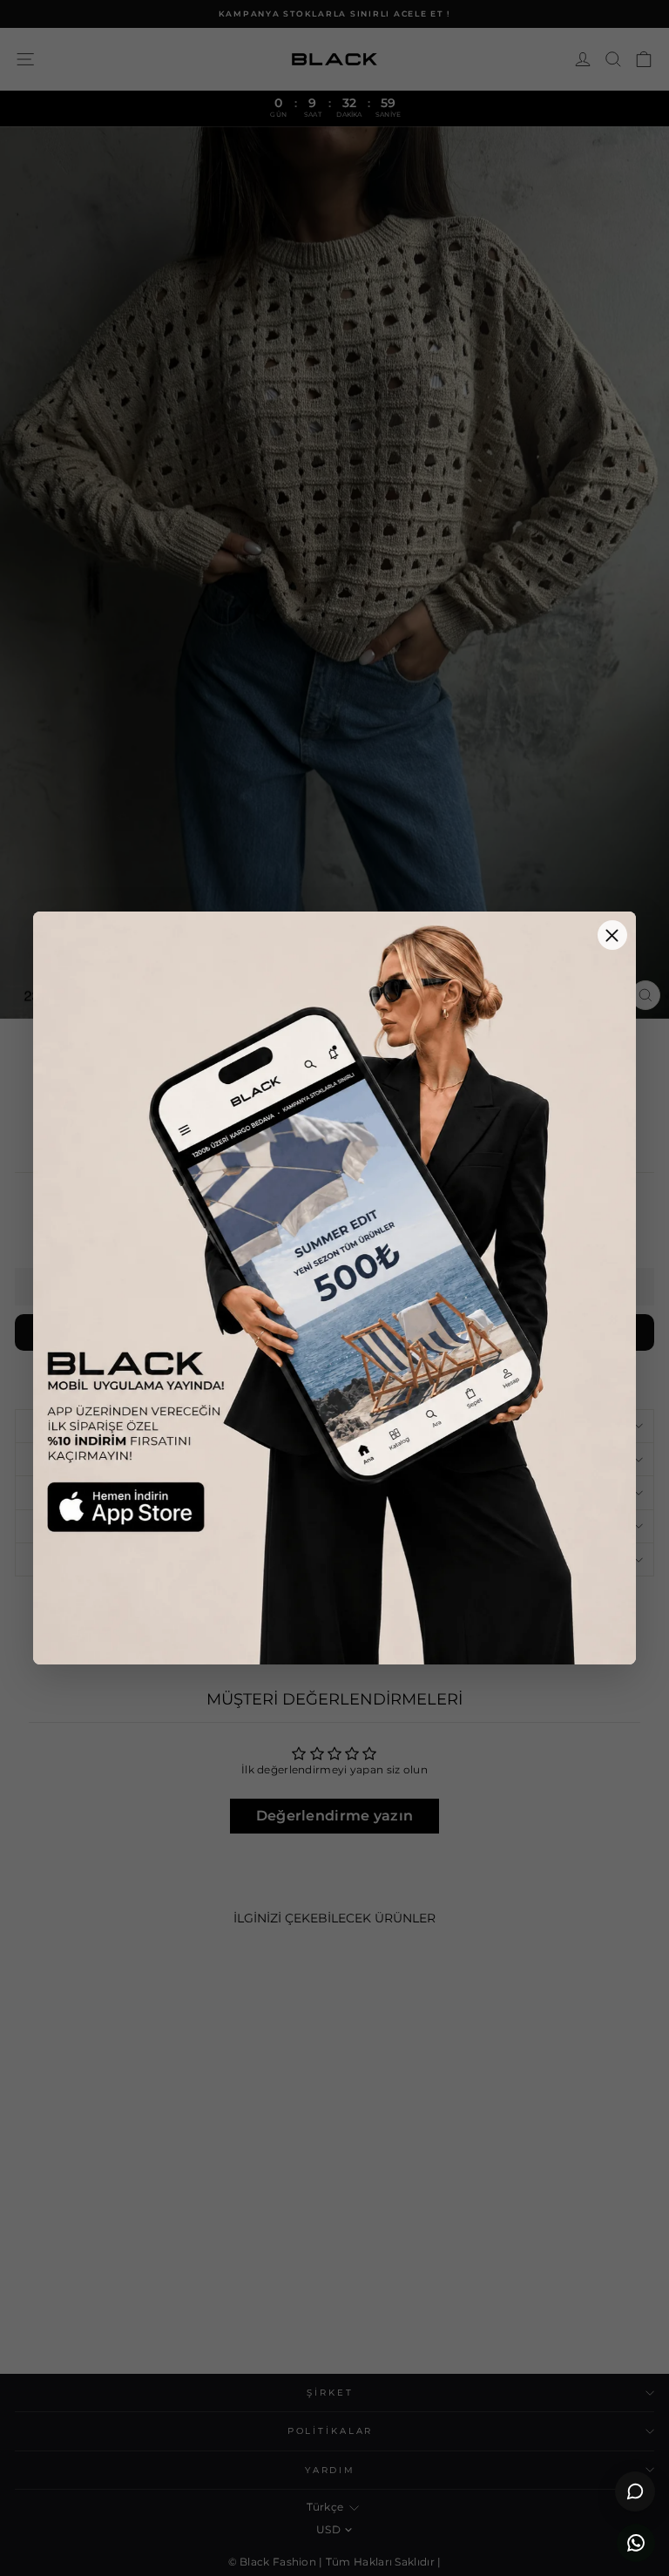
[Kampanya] (334, 1288)
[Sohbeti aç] (635, 2491)
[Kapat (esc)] (612, 935)
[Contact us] (636, 2543)
